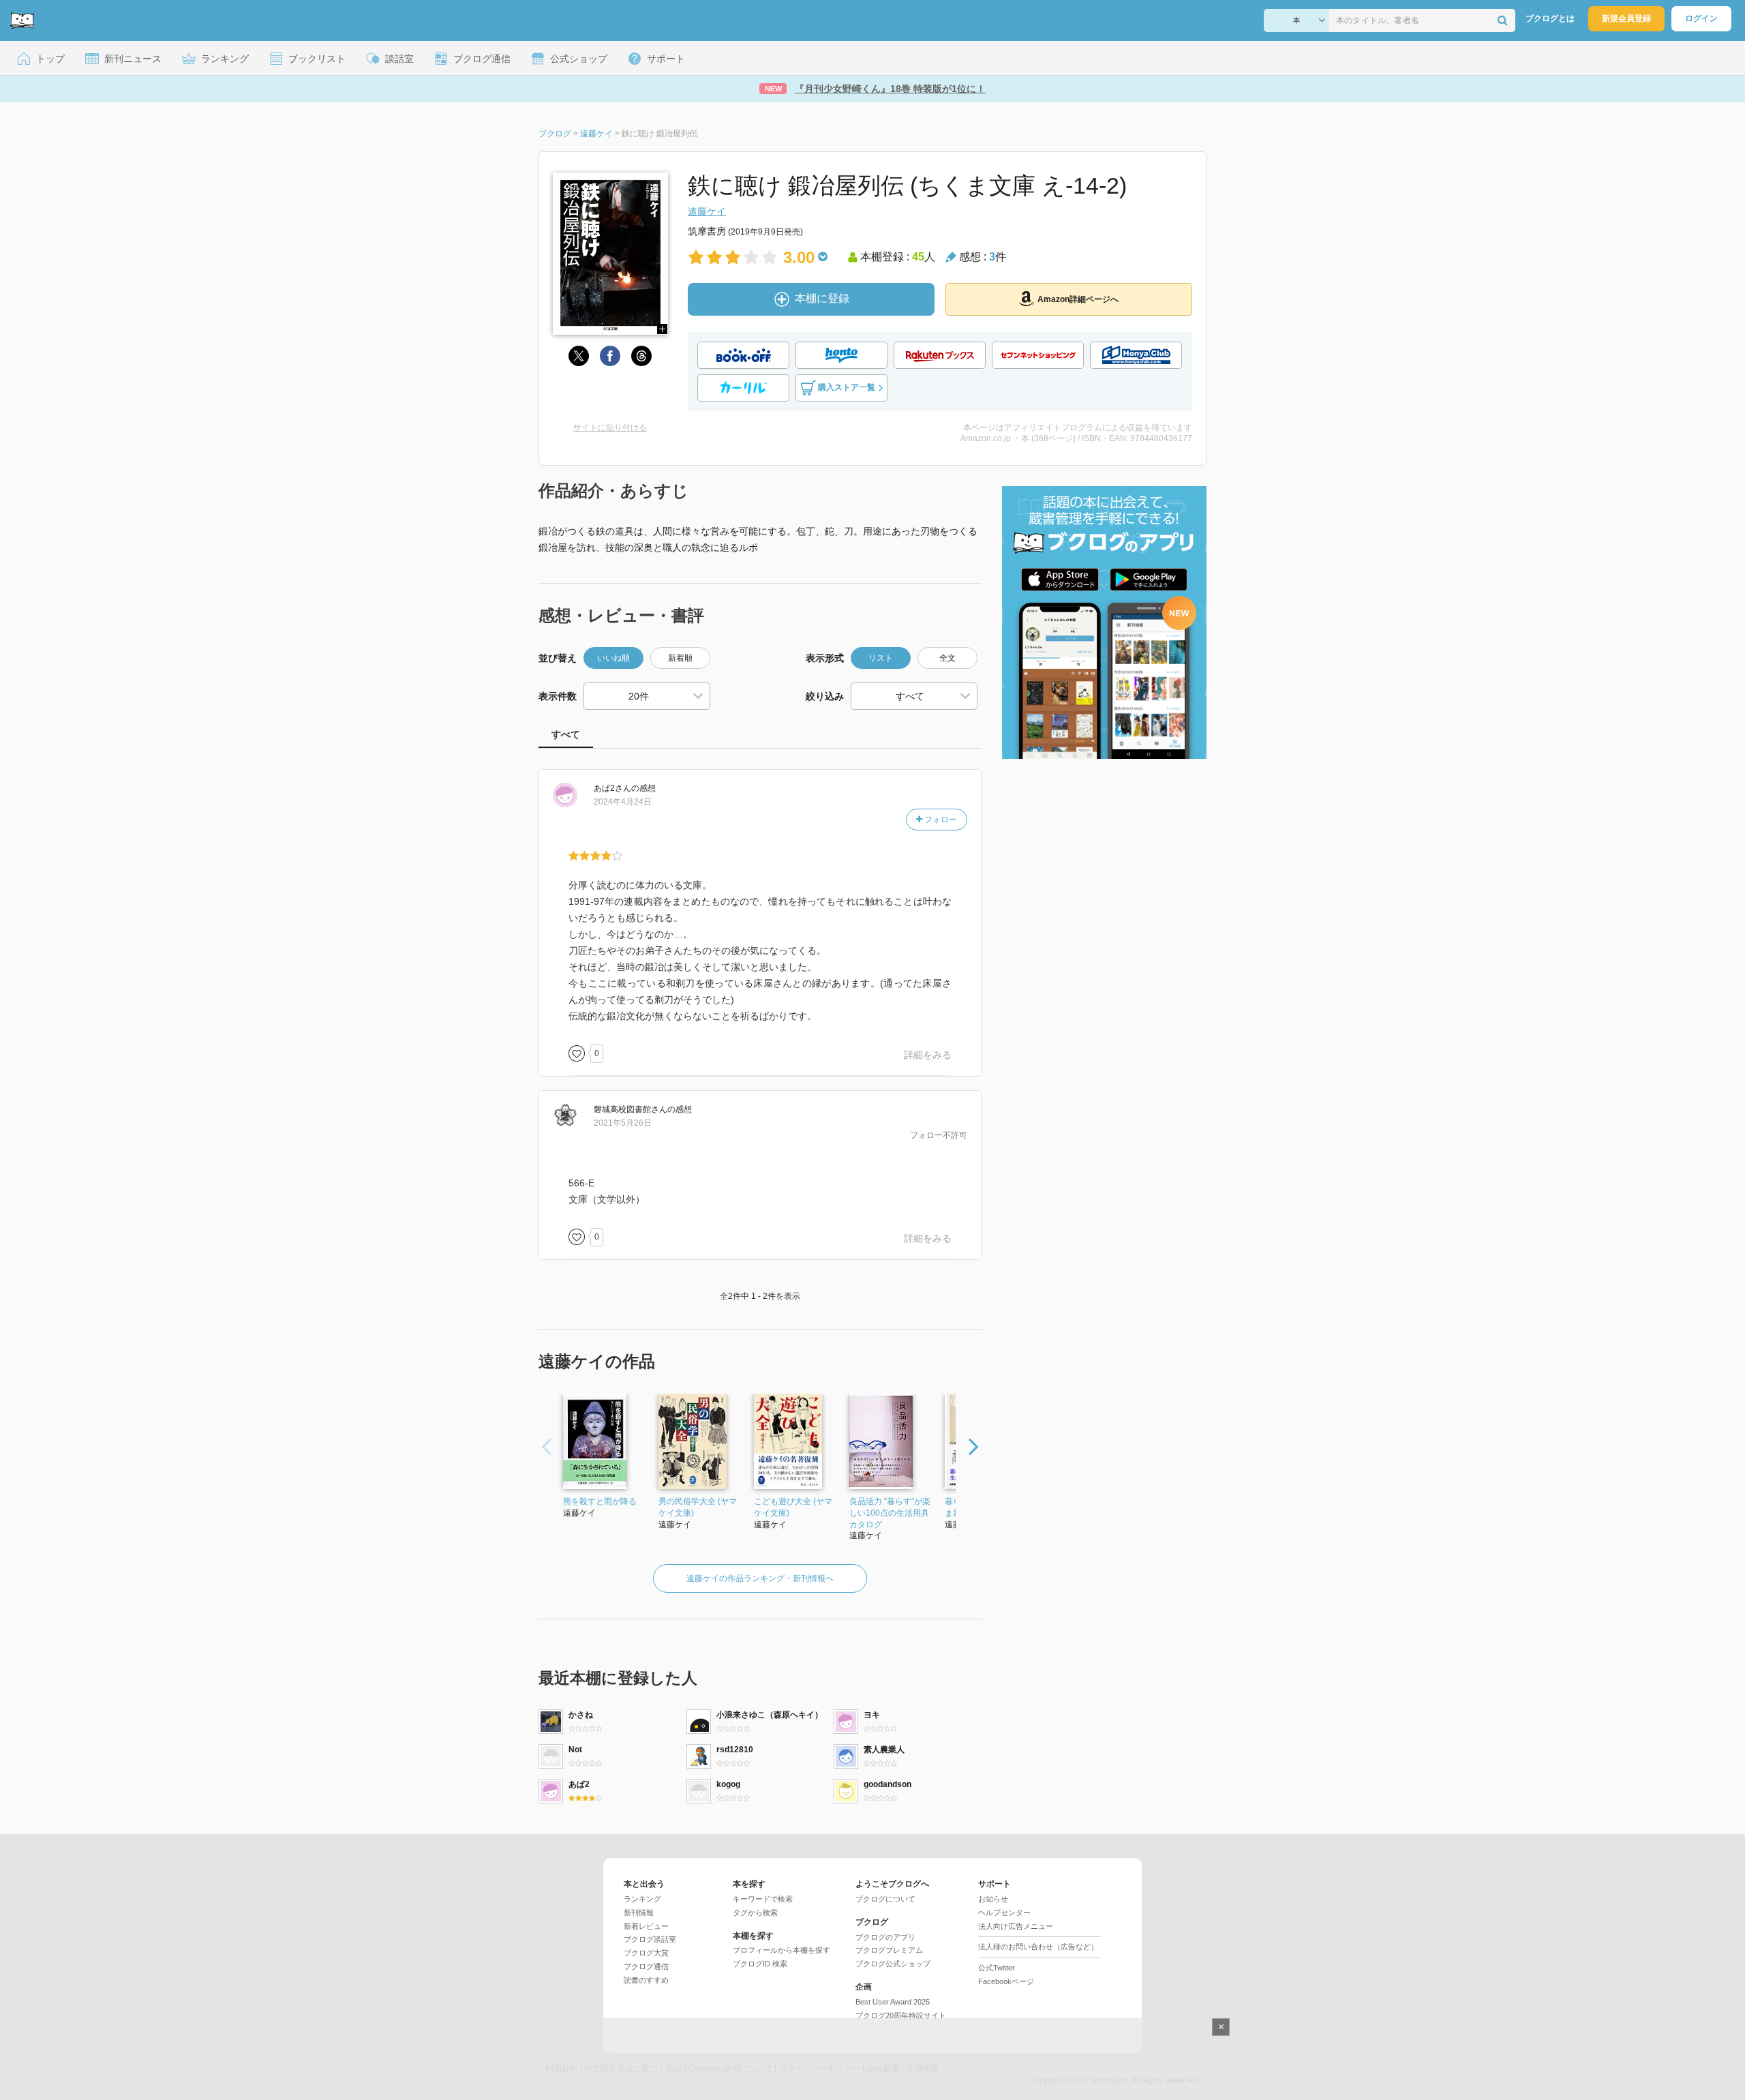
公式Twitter (997, 1968)
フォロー (940, 820)
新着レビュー (646, 1926)
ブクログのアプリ (885, 1937)
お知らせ (993, 1899)
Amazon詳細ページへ (1078, 299)
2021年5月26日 (623, 1123)
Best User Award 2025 (893, 2002)
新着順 (680, 658)
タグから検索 (755, 1912)
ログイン (1701, 18)
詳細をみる (928, 1055)
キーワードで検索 (763, 1899)
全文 (947, 658)
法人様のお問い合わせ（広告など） (1038, 1947)
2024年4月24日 (623, 802)
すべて (566, 734)
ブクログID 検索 (760, 1964)
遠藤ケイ (707, 211)
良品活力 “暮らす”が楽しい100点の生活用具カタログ (890, 1513)
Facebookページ (1006, 1981)
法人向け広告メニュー (1016, 1926)
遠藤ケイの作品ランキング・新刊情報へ (760, 1578)
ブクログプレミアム (889, 1950)
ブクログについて (885, 1899)
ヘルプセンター (1004, 1912)
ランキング (642, 1899)
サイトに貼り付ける (610, 427)
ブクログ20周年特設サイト (901, 2015)
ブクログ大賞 (646, 1953)
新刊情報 (639, 1912)
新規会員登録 (1626, 18)
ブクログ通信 (646, 1966)
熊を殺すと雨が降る (600, 1501)
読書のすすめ (646, 1980)
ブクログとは (1550, 18)
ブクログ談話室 (650, 1939)
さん (612, 788)
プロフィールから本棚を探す (782, 1950)
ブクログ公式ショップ (893, 1964)
